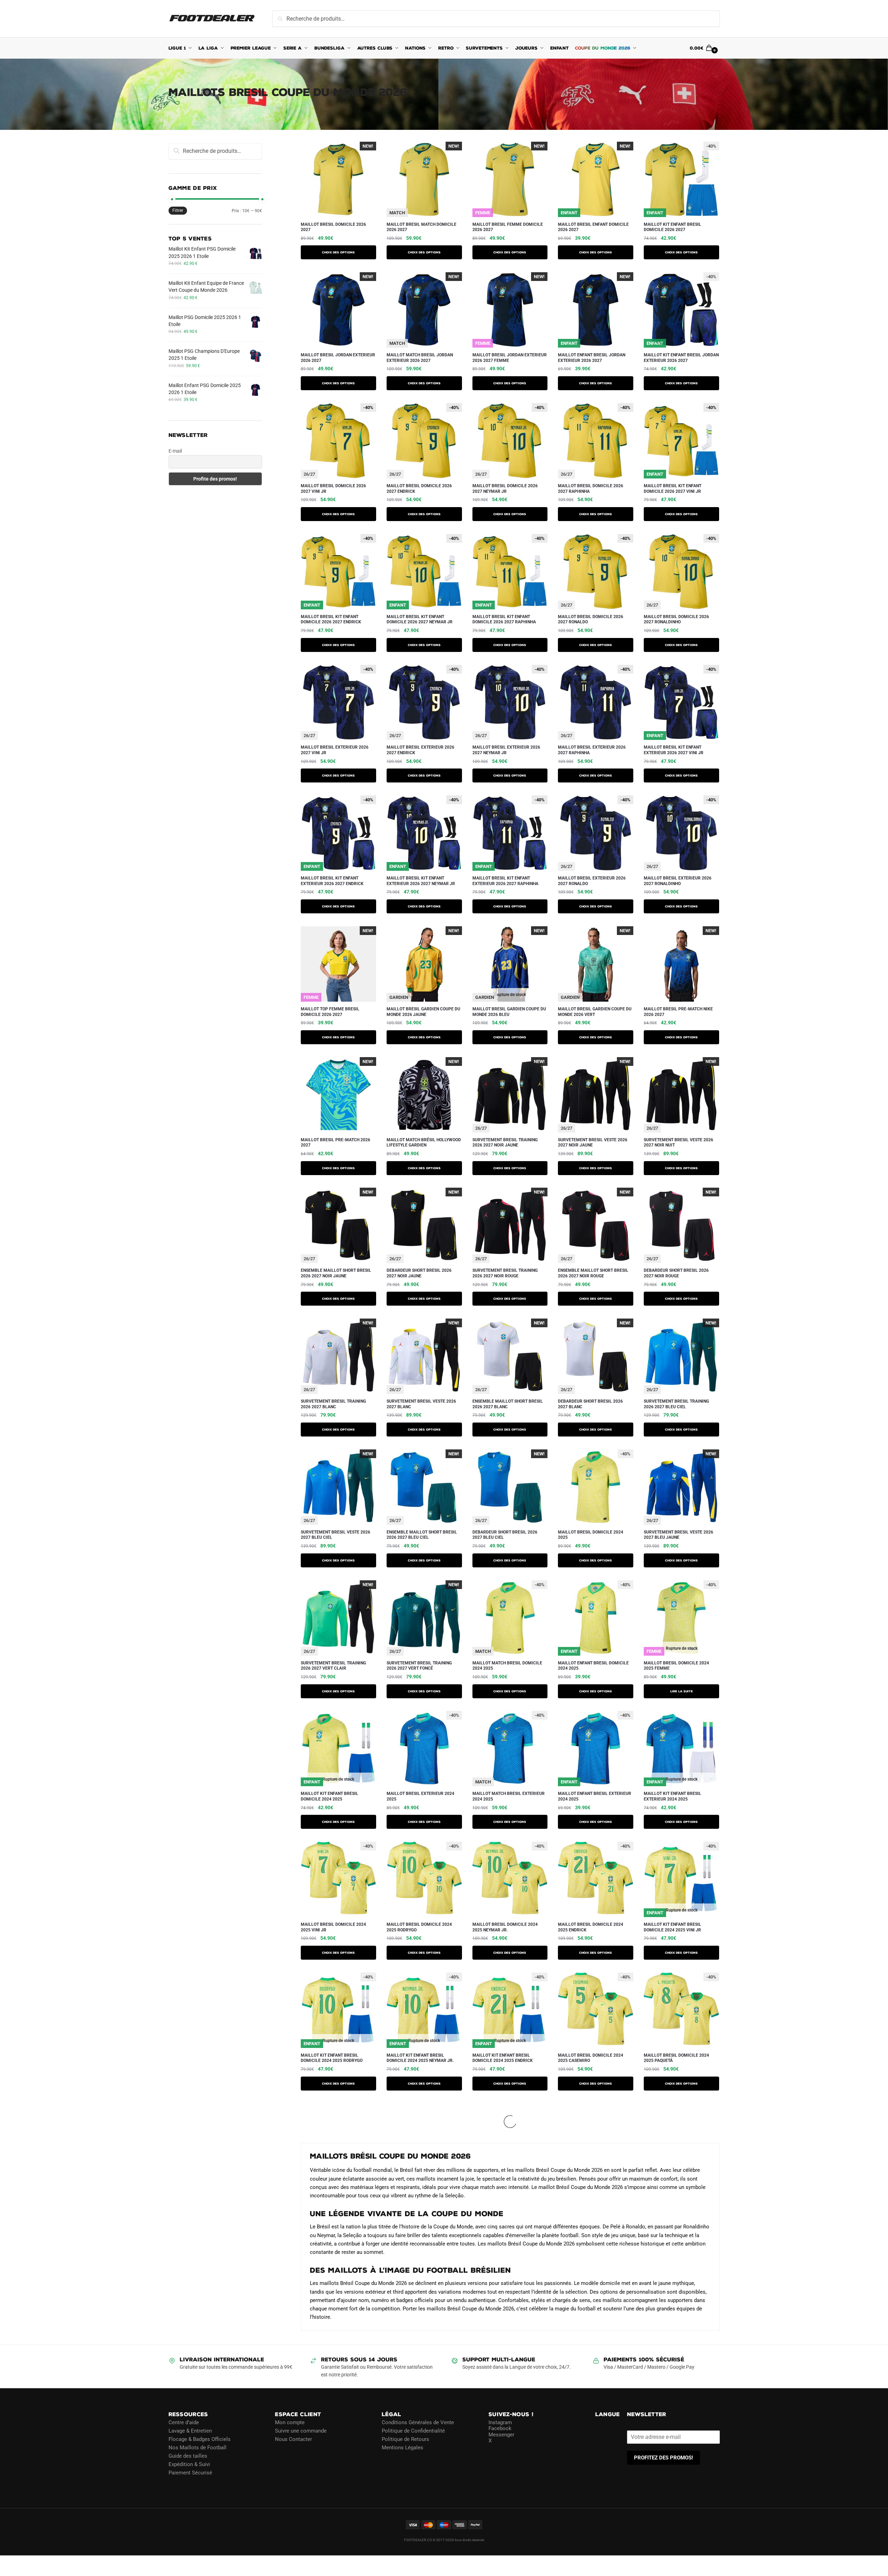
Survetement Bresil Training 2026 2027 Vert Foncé (419, 1666)
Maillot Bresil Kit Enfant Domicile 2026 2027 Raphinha (504, 619)
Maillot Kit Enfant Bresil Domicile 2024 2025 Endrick (503, 2058)
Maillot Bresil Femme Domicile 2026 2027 (508, 227)
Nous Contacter (293, 2439)
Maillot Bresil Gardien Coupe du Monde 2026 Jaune (423, 1012)
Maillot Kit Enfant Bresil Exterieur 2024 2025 (673, 1796)
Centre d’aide (184, 2422)
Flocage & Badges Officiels (200, 2439)
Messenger (501, 2435)
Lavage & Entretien (190, 2431)
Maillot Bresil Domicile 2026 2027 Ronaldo (591, 619)
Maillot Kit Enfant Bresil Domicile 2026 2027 (673, 227)
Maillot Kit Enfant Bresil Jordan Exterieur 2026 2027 (681, 358)
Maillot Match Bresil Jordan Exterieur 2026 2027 (420, 358)
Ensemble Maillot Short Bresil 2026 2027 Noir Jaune (336, 1273)
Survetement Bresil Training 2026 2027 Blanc (333, 1404)
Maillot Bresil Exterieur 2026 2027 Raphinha (592, 750)
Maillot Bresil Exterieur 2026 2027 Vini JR (335, 750)
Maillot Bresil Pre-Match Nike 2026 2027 (678, 1012)
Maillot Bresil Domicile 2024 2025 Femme (676, 1666)
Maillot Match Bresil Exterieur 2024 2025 (509, 1796)
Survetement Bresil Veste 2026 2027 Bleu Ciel (335, 1535)
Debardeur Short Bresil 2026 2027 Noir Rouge (676, 1273)
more (309, 2108)
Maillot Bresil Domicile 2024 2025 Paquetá (676, 2058)
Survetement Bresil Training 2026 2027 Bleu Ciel (676, 1404)
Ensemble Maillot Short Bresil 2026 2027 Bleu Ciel (422, 1535)
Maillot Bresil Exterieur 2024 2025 (420, 1796)
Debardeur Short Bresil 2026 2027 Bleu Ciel (505, 1535)
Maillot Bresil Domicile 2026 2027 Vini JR (333, 489)
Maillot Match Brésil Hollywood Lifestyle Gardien (424, 1143)
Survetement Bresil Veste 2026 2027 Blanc (421, 1404)
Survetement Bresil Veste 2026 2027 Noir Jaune (593, 1143)
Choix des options (338, 252)
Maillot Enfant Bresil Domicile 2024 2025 (593, 1666)
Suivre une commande (301, 2431)
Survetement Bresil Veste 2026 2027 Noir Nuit (678, 1143)
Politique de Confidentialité (413, 2431)
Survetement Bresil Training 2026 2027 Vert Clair (333, 1666)
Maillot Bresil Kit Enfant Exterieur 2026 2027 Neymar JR (421, 881)
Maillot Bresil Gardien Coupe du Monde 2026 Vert (595, 1012)
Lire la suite (682, 1691)
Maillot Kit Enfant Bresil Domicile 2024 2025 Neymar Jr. (420, 2058)
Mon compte (290, 2422)
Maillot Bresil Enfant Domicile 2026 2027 (593, 227)
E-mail (175, 451)
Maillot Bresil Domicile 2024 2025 (591, 1535)
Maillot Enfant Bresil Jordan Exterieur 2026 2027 (592, 358)
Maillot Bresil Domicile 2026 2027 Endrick (419, 489)
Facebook (500, 2428)
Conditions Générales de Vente (418, 2422)
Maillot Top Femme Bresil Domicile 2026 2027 (330, 1012)
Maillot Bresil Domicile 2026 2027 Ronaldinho (676, 619)
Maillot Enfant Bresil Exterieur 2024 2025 (595, 1796)
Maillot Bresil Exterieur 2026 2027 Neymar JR (506, 750)
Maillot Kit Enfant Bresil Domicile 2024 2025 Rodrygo (332, 2058)
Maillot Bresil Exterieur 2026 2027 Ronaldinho (678, 881)
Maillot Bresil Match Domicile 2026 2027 (421, 227)
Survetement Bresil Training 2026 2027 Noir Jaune (505, 1143)
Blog (174, 2481)
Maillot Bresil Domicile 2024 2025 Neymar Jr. (505, 1927)
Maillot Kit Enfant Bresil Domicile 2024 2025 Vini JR (673, 1927)
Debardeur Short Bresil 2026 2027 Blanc (590, 1404)
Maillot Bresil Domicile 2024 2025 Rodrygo (419, 1927)
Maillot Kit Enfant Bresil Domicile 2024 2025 (330, 1796)
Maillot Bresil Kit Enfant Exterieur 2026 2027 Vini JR (674, 750)
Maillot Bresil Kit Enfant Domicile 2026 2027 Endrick (331, 619)
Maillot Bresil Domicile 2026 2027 (333, 227)
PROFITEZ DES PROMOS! (663, 2458)
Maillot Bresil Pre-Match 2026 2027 (335, 1143)
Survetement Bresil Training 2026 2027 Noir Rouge (505, 1273)
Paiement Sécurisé (190, 2473)
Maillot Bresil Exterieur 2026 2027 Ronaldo (592, 881)
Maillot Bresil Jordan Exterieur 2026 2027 (338, 358)
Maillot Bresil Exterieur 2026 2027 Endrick (420, 750)
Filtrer (178, 210)
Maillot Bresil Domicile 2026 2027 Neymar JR (505, 489)
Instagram (500, 2422)
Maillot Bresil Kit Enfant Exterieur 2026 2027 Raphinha (505, 881)
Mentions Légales (402, 2448)
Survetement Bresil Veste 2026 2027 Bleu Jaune (678, 1535)
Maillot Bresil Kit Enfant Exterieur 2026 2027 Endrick (332, 881)
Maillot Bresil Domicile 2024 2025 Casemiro (591, 2058)
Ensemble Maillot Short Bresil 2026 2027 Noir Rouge (593, 1273)
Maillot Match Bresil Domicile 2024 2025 (507, 1666)
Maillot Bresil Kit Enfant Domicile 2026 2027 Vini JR (673, 489)
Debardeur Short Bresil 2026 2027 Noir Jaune (419, 1273)
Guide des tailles (188, 2456)
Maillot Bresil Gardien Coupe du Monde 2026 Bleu (509, 1012)
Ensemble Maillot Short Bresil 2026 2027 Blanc (508, 1404)
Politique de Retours (405, 2439)
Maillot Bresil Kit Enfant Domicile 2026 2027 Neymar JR (420, 619)
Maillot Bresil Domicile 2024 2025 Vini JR (333, 1927)
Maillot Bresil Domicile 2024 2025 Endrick (591, 1927)
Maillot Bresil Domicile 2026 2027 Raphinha (591, 489)
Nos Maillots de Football (197, 2448)
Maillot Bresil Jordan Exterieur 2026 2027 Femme (510, 358)
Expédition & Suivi (189, 2464)
